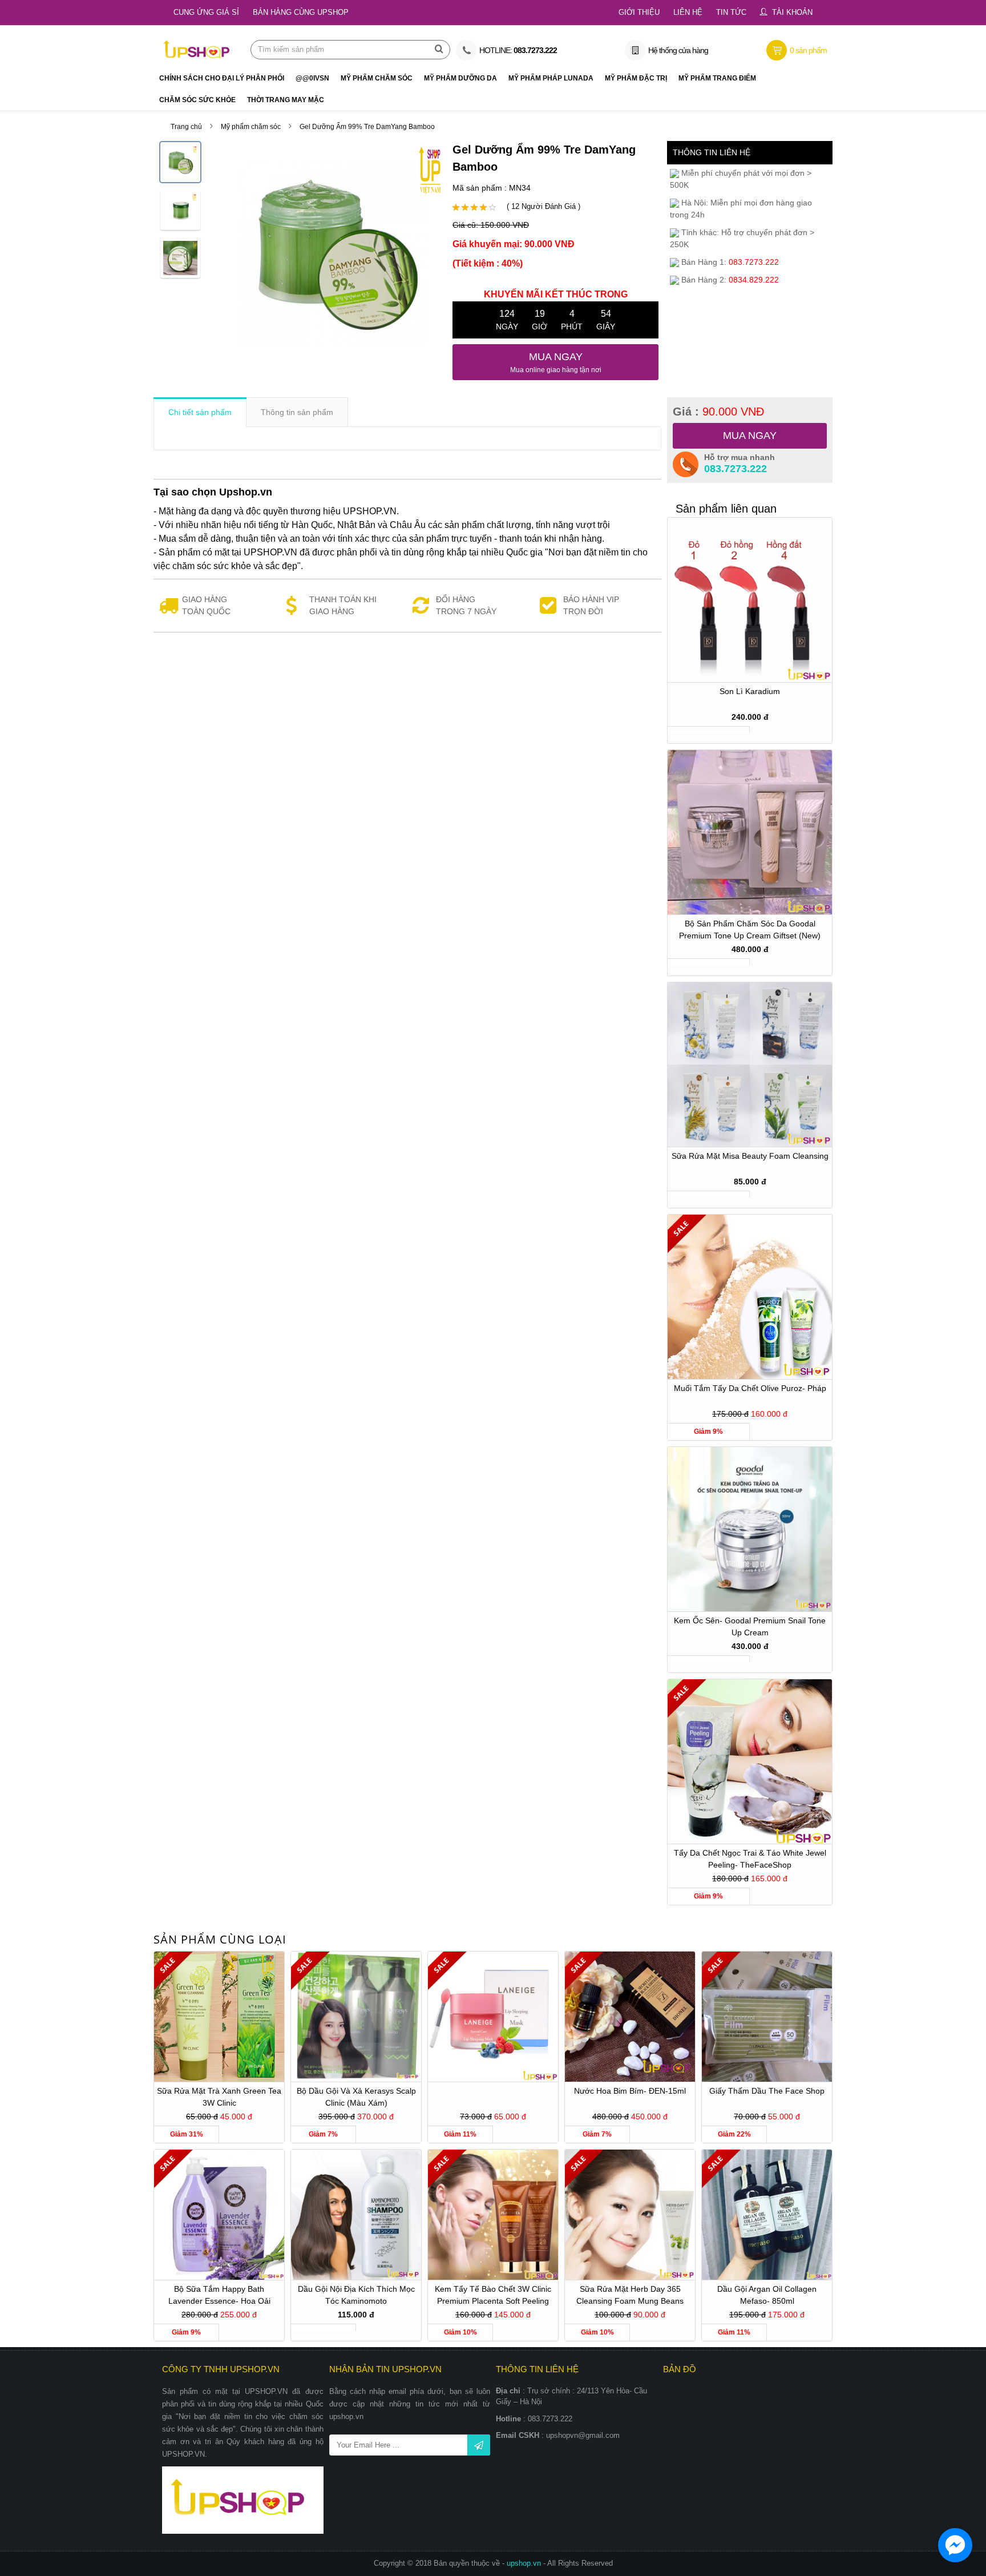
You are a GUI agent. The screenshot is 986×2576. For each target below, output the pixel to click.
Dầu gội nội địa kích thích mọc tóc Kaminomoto (356, 2295)
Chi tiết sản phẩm (200, 412)
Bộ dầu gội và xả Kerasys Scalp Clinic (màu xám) (356, 2097)
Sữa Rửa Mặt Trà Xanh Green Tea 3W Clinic (219, 2097)
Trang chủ (186, 127)
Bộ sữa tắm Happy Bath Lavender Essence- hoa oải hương (219, 2297)
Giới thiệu (639, 12)
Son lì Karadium (750, 691)
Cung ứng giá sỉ (206, 12)
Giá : (718, 412)
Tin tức (731, 12)
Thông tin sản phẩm (297, 412)
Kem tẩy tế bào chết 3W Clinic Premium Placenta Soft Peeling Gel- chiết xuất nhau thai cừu (493, 2297)
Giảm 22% (734, 2134)
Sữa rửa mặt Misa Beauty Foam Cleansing (750, 1156)
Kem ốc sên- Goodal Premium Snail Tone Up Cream (750, 1626)
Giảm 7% (323, 2134)
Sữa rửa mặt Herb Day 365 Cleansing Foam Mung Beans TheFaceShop (630, 2297)
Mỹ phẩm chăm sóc (251, 127)
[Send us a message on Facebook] (955, 2545)
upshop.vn (525, 2563)
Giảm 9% (708, 1432)
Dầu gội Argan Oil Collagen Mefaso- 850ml (767, 2295)
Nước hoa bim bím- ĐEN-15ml (630, 2091)
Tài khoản (792, 12)
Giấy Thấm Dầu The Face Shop (767, 2091)
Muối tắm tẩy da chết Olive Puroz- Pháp (750, 1388)
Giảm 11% (460, 2134)
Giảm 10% (460, 2332)
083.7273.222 (736, 469)
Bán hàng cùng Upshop (301, 12)
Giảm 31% (187, 2134)
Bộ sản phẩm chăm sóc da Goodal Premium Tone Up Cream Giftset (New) (750, 930)
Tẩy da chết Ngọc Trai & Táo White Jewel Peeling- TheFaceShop (750, 1859)
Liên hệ (688, 12)
